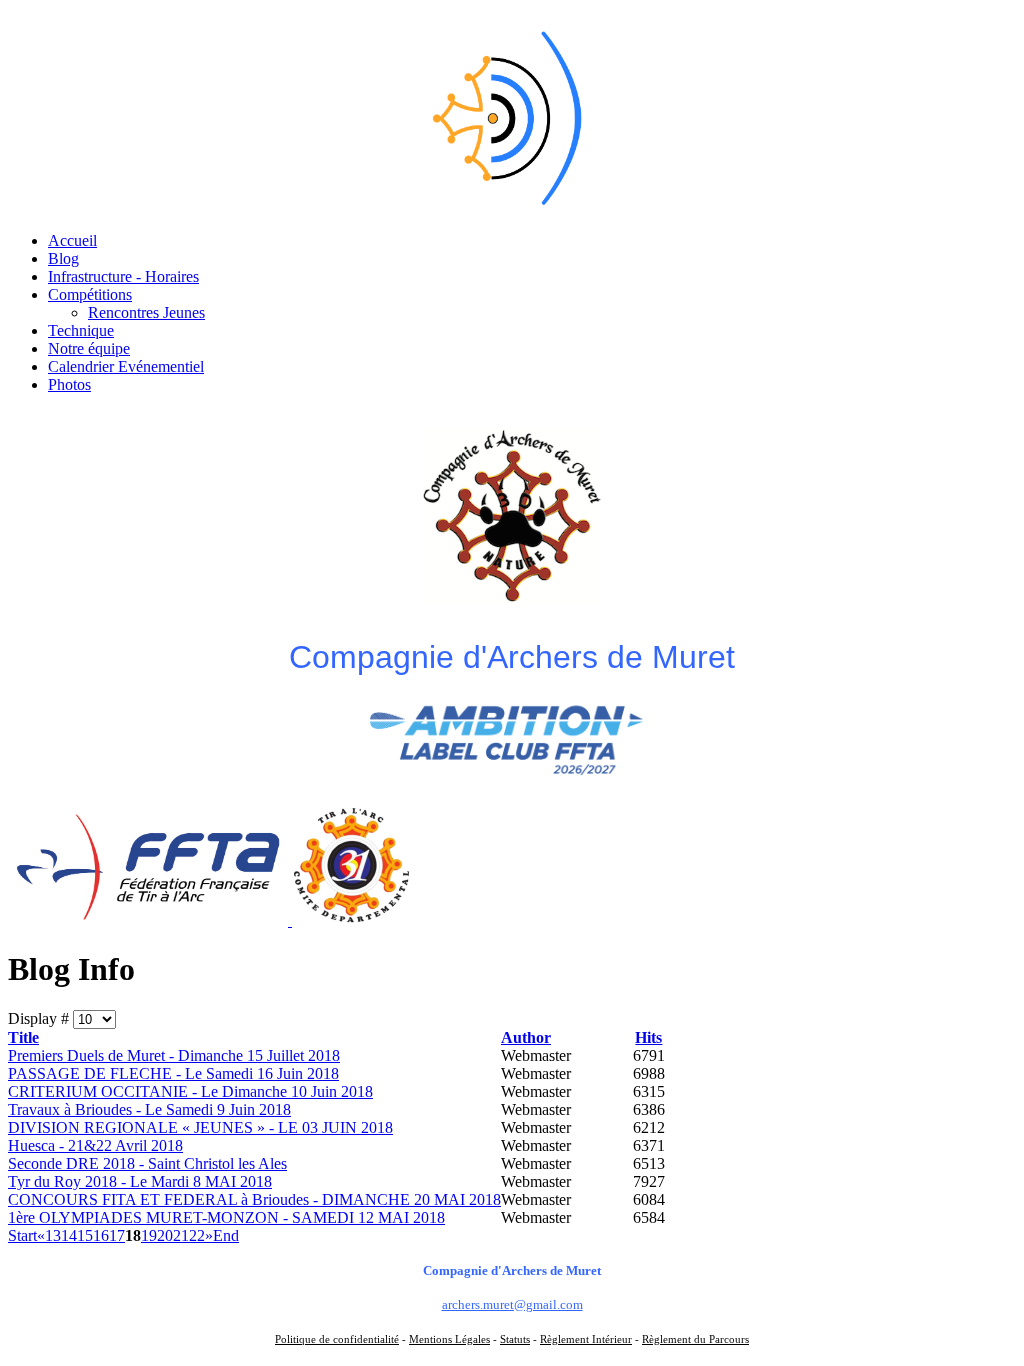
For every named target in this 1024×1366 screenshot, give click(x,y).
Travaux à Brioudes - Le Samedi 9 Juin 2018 (149, 1109)
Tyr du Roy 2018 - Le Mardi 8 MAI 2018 (140, 1181)
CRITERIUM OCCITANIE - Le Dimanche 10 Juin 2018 (190, 1091)
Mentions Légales (449, 1339)
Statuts (515, 1339)
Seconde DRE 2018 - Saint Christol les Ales (147, 1163)
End (226, 1235)
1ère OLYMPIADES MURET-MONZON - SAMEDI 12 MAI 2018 (226, 1217)
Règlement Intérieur (586, 1339)
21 (181, 1235)
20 (165, 1235)
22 (197, 1235)
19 (149, 1235)
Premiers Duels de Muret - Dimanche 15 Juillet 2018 (174, 1055)
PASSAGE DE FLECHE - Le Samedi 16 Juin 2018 (173, 1073)
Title (23, 1037)
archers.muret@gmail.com (512, 1304)
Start (22, 1235)
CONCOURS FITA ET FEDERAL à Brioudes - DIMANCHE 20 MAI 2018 (254, 1199)
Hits (648, 1037)
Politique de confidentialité (337, 1339)
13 (53, 1235)
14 (69, 1235)
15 (85, 1235)
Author (526, 1037)
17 (117, 1235)
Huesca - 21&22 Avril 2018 (95, 1145)
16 (101, 1235)
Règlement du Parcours (695, 1339)
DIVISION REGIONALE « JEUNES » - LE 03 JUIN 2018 (200, 1127)
